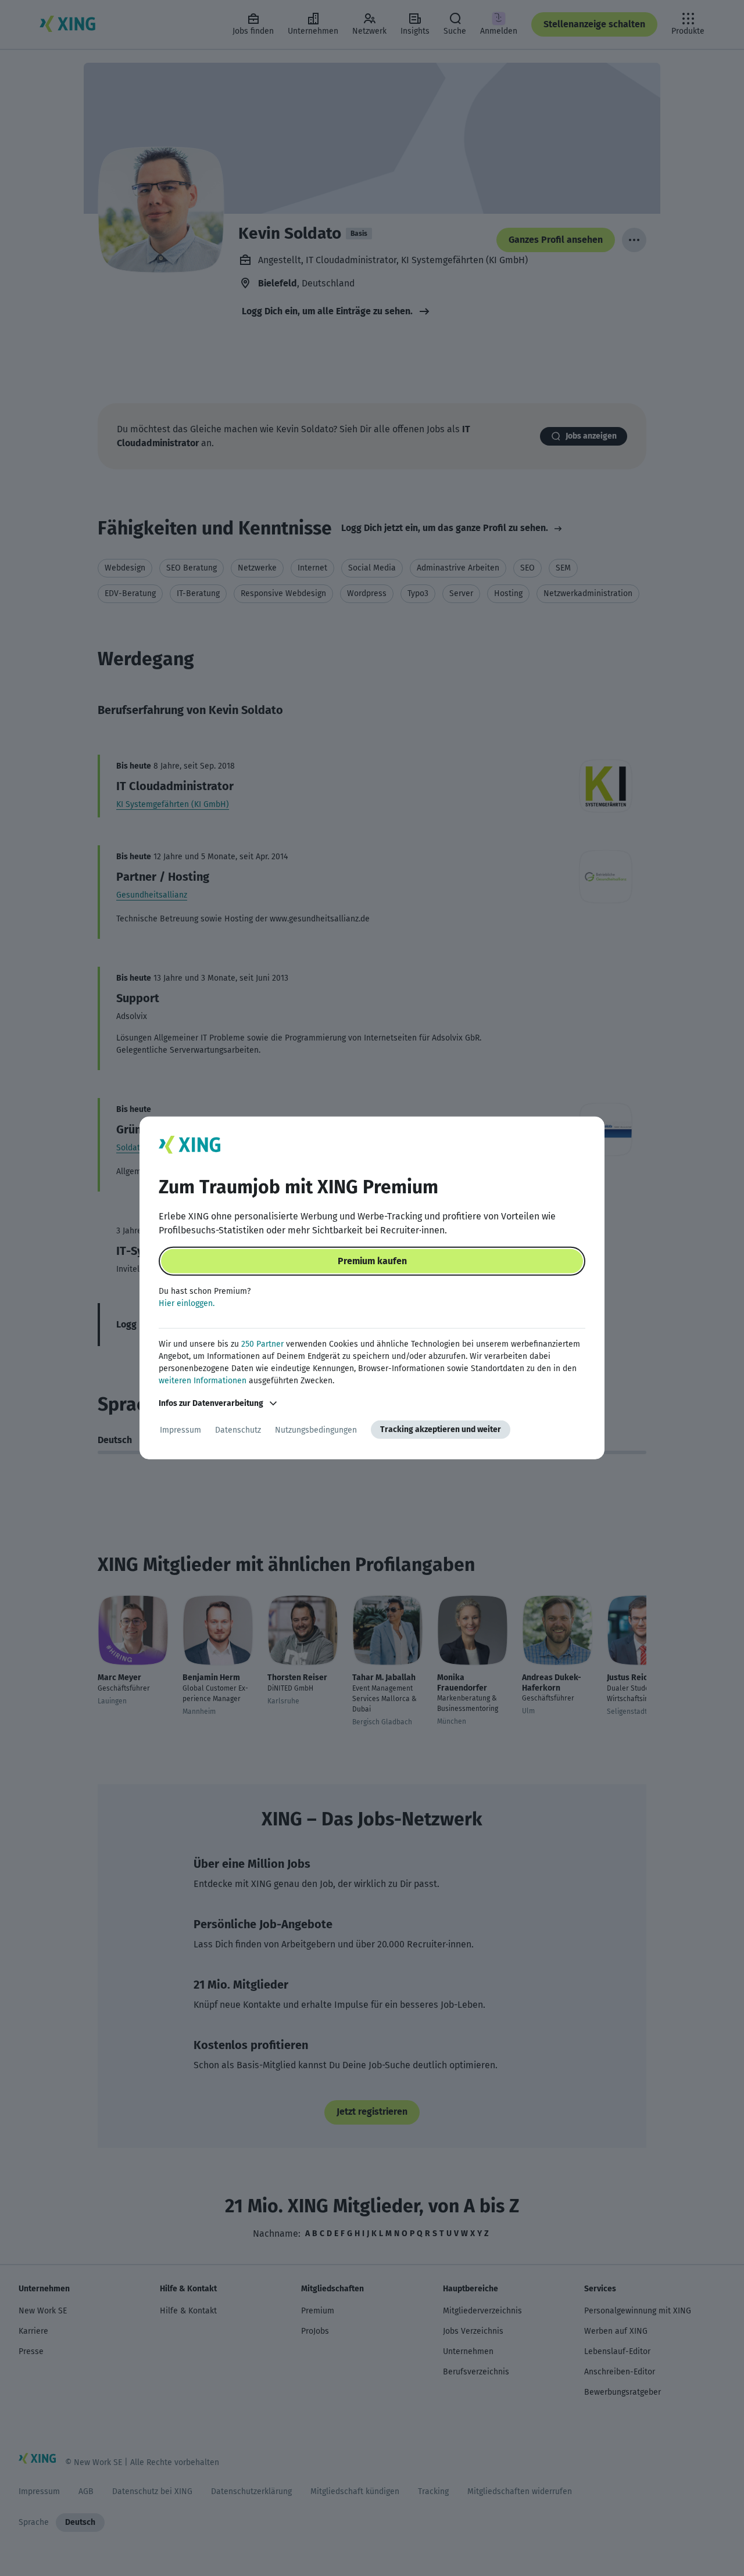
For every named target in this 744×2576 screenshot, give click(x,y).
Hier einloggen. (187, 1303)
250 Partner (262, 1344)
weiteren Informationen (203, 1381)
